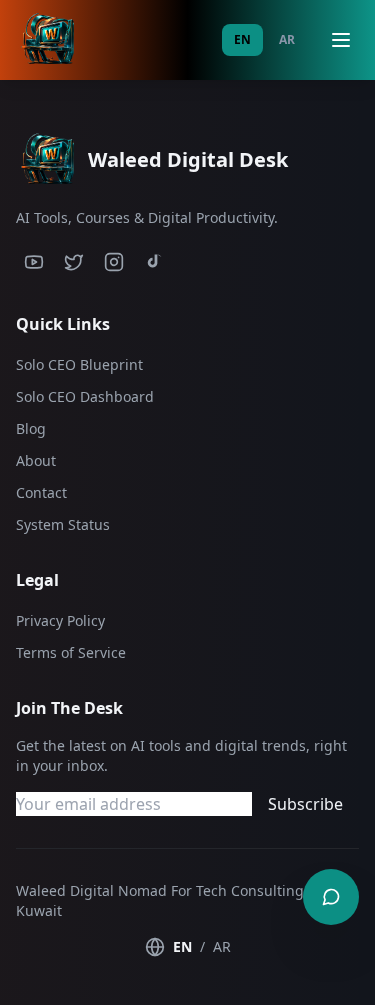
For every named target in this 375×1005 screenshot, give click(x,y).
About (36, 460)
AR (287, 39)
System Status (63, 524)
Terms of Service (71, 652)
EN (242, 39)
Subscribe (305, 804)
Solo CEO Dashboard (85, 396)
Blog (31, 428)
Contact (41, 492)
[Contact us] (331, 897)
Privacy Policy (60, 620)
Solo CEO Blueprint (79, 364)
